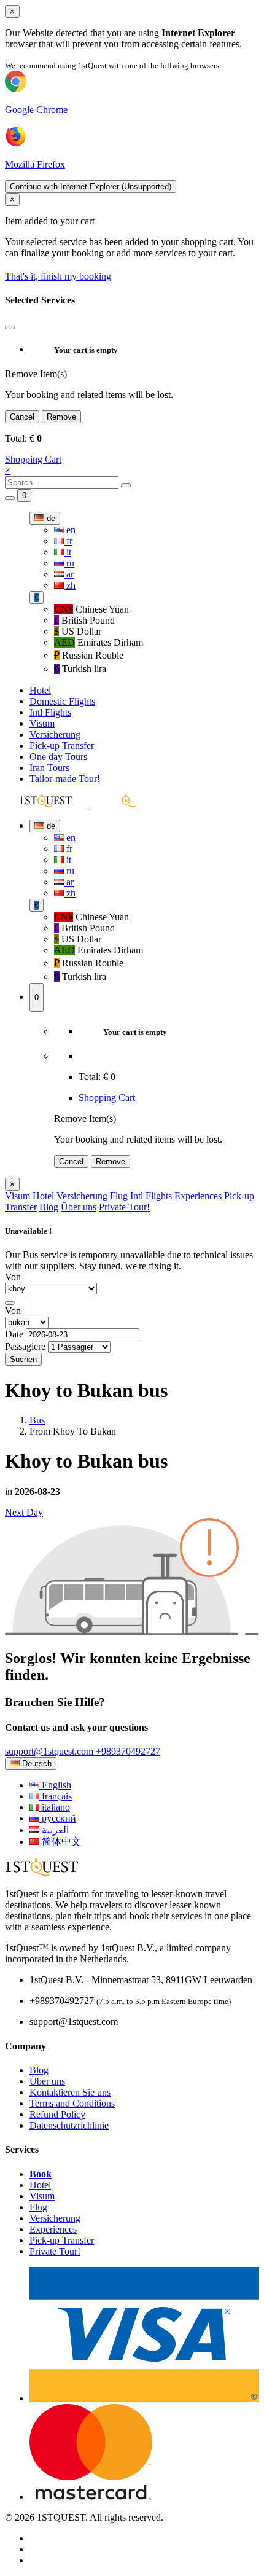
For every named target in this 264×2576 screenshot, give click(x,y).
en (70, 530)
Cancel (22, 417)
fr (68, 541)
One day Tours (58, 757)
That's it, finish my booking (58, 276)
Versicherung (55, 734)
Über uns (79, 1207)
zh (70, 585)
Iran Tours (49, 768)
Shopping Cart (33, 459)
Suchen (23, 1359)
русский (58, 1818)
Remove (61, 417)
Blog (49, 1207)
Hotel (40, 690)
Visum (42, 723)
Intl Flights (50, 712)
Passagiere (25, 1346)
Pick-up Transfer (62, 746)
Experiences (198, 1196)
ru (69, 563)
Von (13, 1277)
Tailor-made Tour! (65, 779)
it (68, 552)
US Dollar (78, 631)
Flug (119, 1196)
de (50, 518)
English (55, 1785)
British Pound (84, 620)
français (56, 1796)
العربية (54, 1830)
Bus (37, 1420)
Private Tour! (124, 1207)
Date (14, 1334)
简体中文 (60, 1842)
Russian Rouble (89, 655)
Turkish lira (80, 669)
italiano (55, 1807)
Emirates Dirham (99, 642)
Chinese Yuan (91, 609)
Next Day (24, 1512)
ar (69, 574)
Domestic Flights (62, 701)
